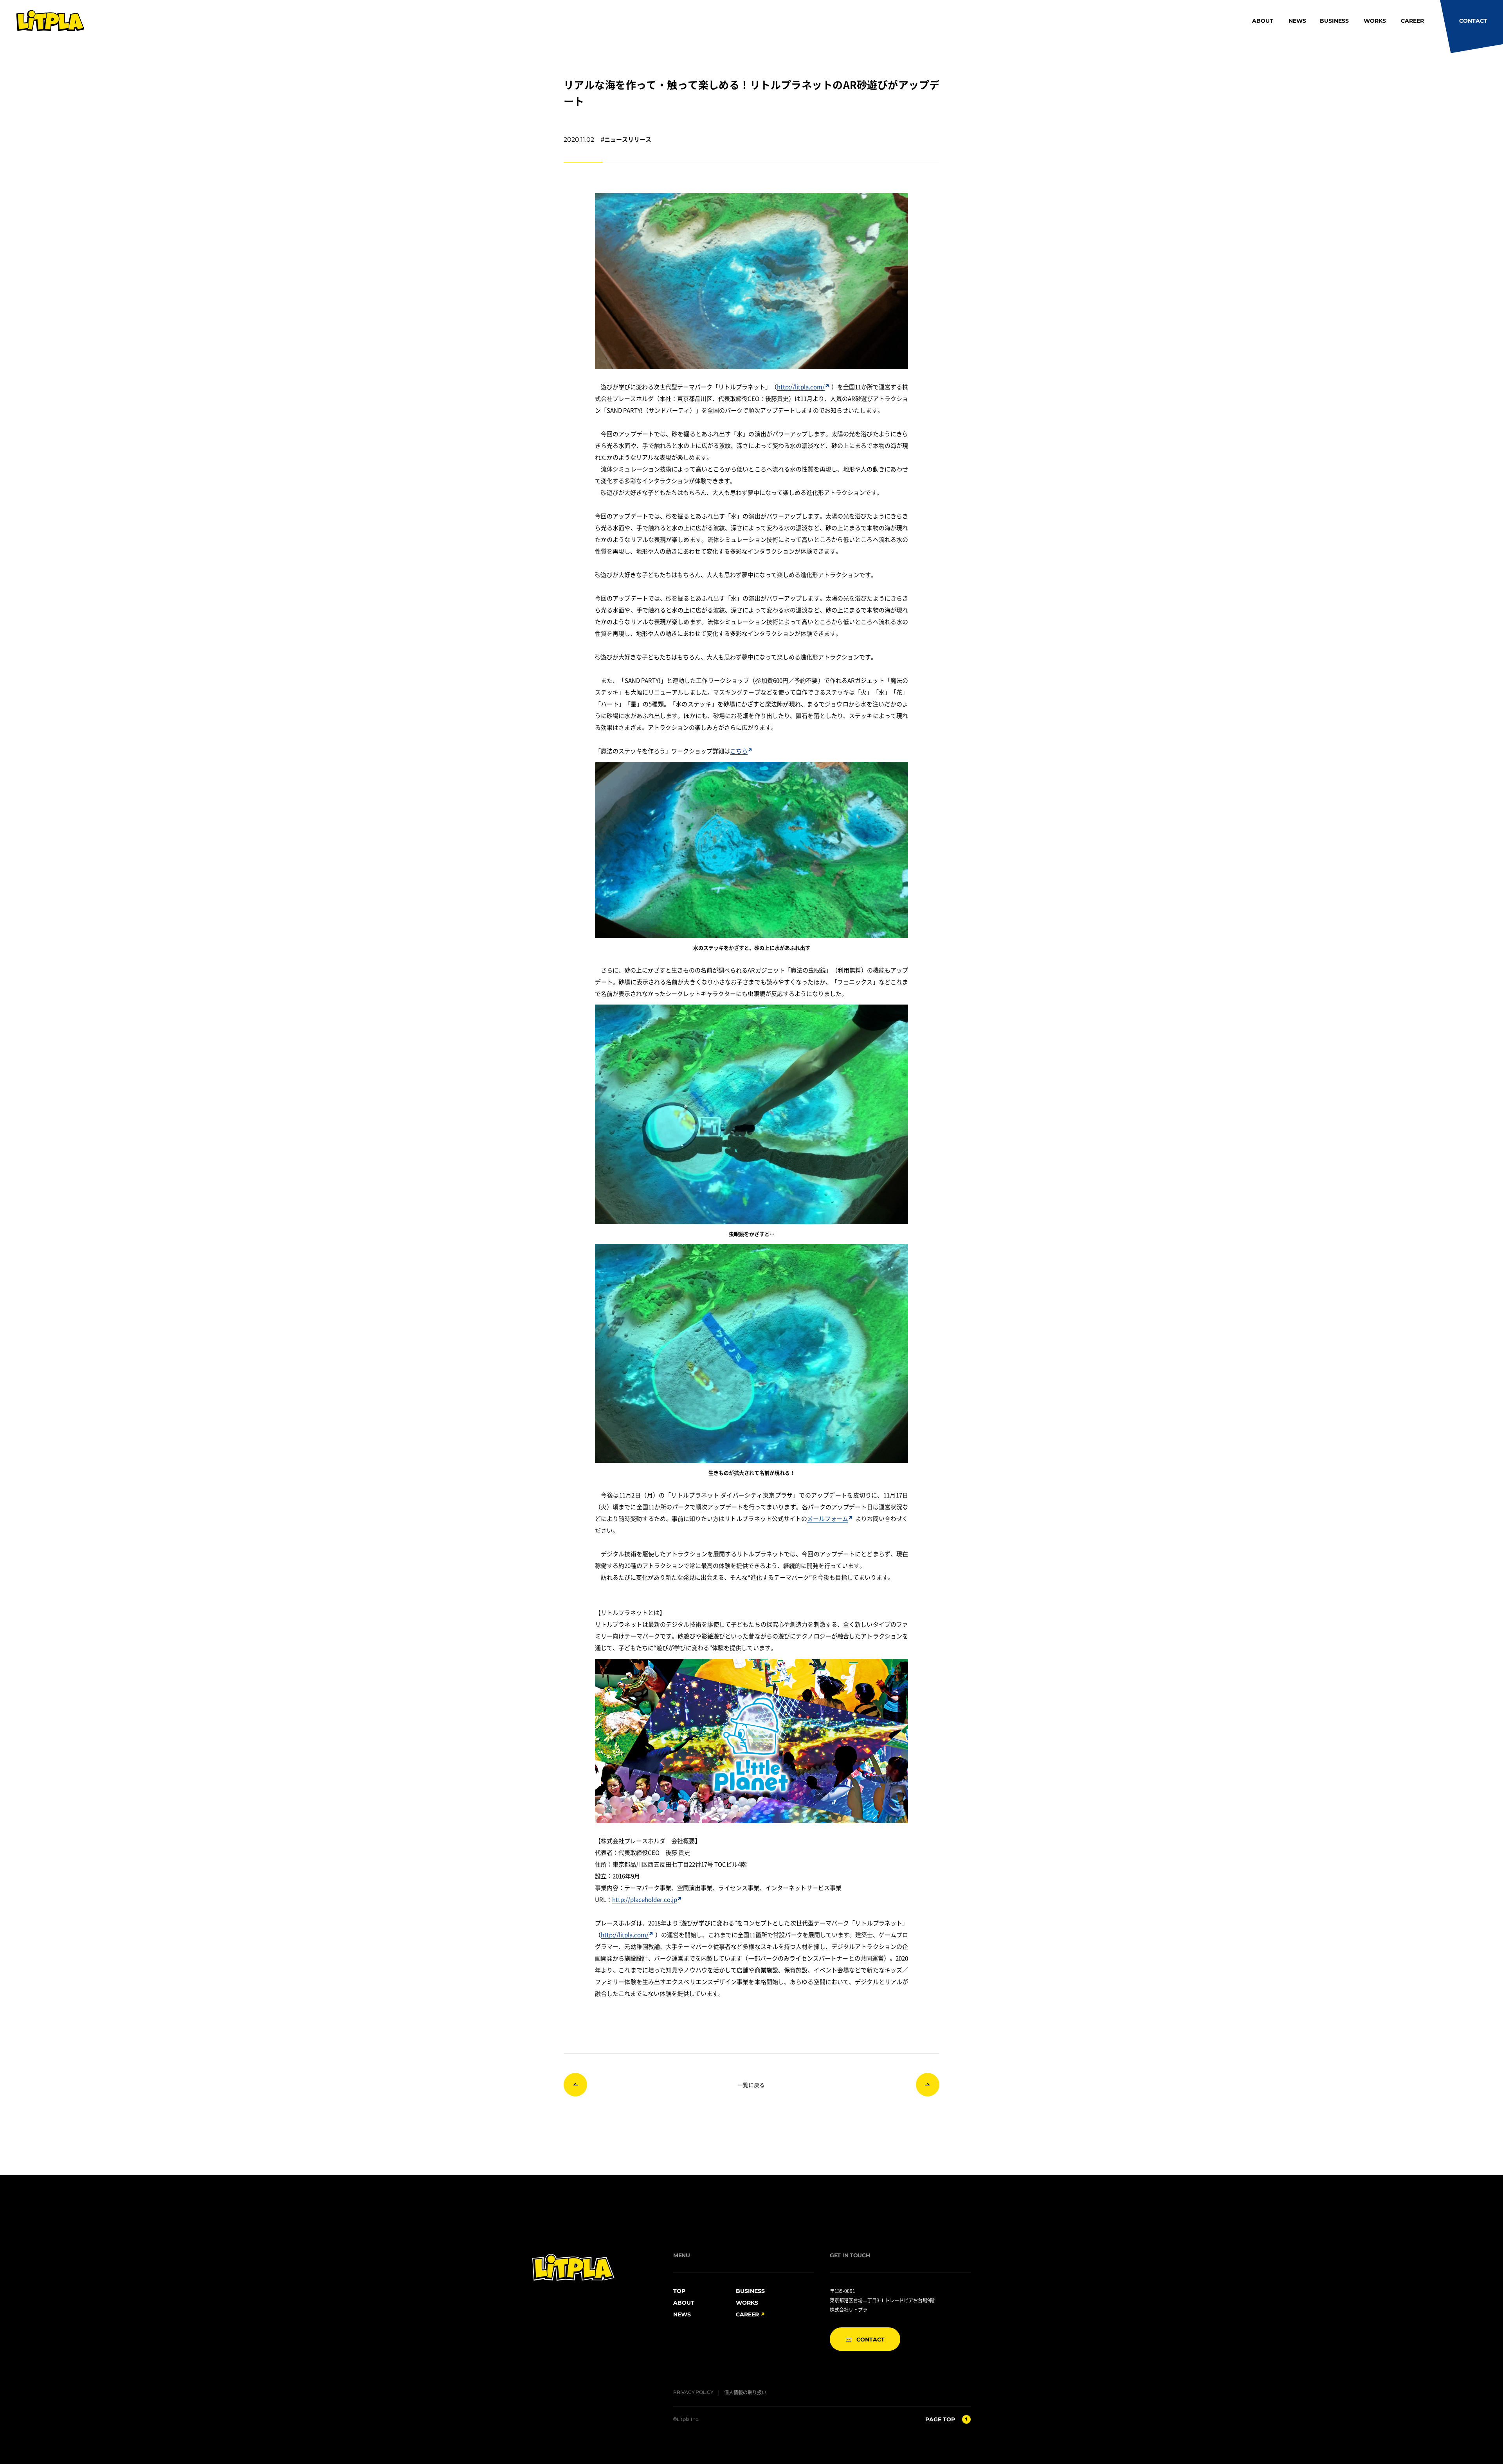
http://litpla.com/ (801, 387)
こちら (739, 751)
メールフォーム (828, 1518)
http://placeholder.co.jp (645, 1899)
